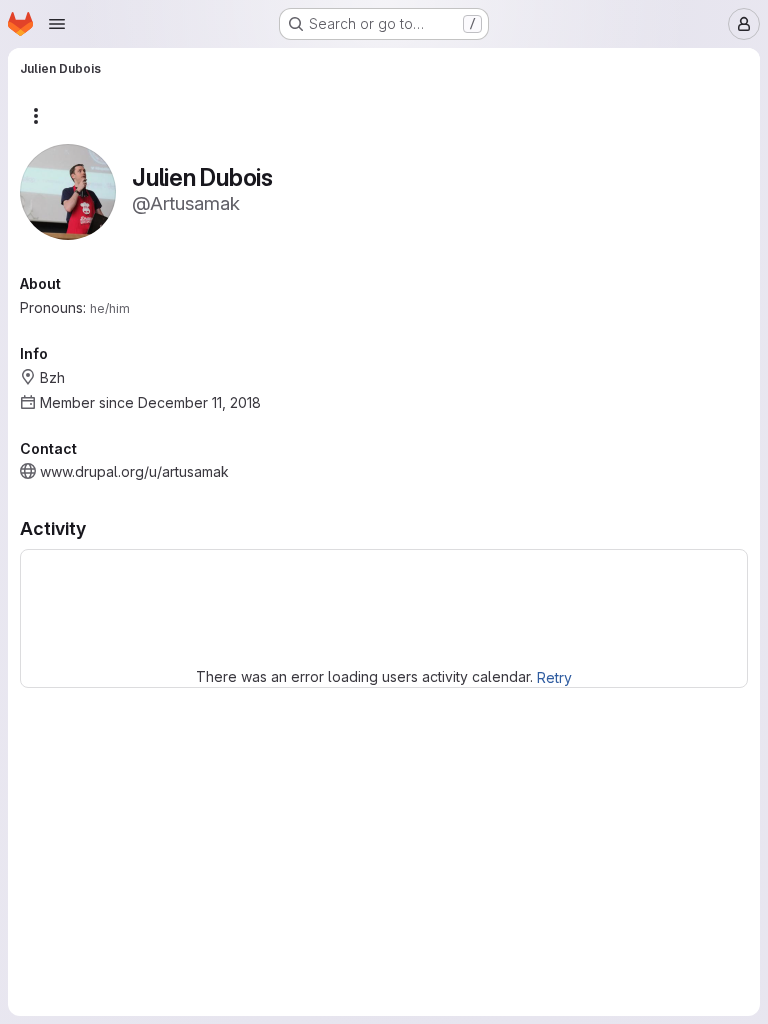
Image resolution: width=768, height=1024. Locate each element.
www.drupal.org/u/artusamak (134, 471)
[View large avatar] (68, 190)
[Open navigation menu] (57, 24)
